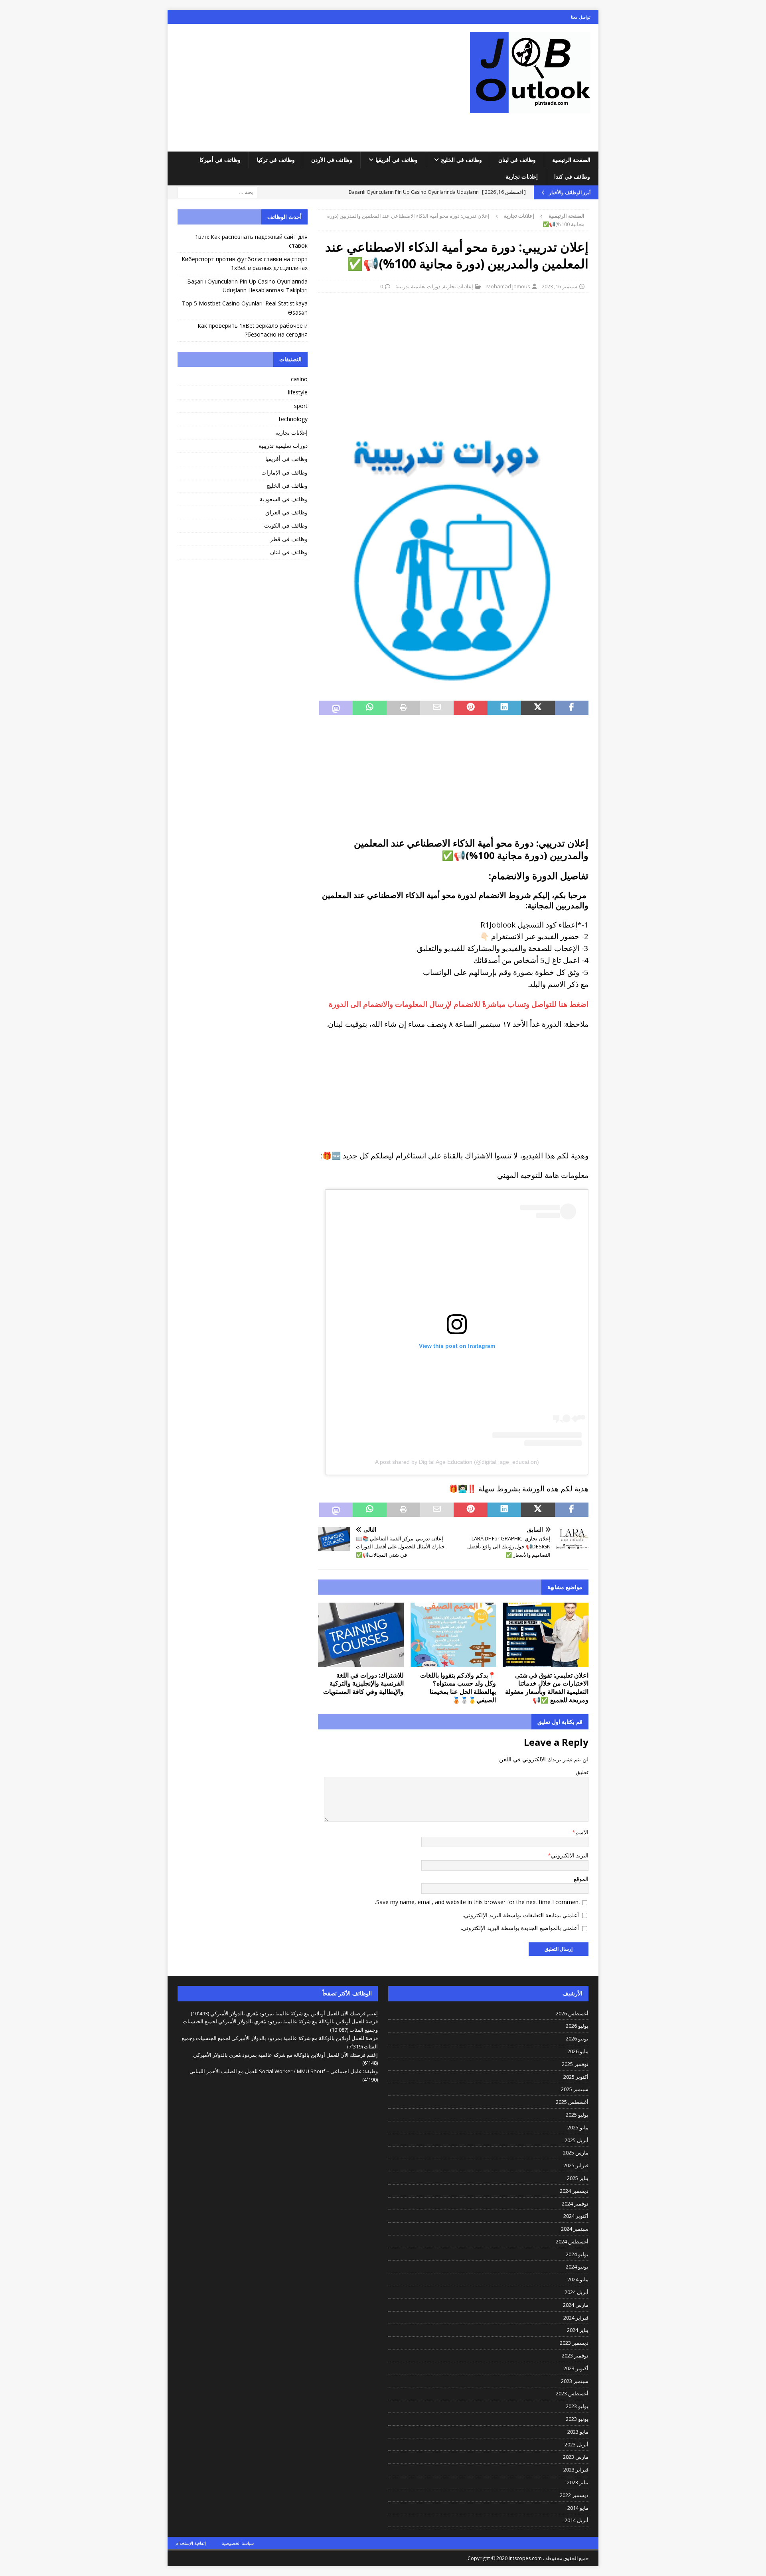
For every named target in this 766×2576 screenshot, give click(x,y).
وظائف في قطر (289, 539)
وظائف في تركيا (276, 160)
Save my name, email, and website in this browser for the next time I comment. (478, 1902)
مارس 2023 (576, 2457)
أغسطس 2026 (572, 2013)
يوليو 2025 (577, 2115)
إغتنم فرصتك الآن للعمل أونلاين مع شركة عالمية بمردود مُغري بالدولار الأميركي (294, 2013)
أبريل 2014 (576, 2520)
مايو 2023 (578, 2432)
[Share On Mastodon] (336, 708)
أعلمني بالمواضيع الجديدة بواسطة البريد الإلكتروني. (520, 1928)
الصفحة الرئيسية (571, 160)
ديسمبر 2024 (574, 2191)
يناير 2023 (578, 2482)
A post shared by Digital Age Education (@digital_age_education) (457, 1462)
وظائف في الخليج (461, 160)
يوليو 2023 (577, 2406)
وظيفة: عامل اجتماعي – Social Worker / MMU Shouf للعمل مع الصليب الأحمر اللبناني (284, 2071)
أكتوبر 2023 (576, 2368)
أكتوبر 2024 (576, 2216)
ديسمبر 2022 (574, 2495)
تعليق (582, 1772)
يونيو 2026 (577, 2038)
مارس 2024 (576, 2305)
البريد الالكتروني (570, 1855)
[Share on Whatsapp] (369, 708)
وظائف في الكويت (286, 525)
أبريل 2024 (576, 2292)
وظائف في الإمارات (284, 472)
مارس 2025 (576, 2153)
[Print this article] (403, 708)
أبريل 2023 (576, 2444)
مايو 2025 (578, 2127)
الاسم (582, 1832)
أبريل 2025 (576, 2140)
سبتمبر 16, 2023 (560, 286)
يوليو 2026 (577, 2026)
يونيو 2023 (577, 2419)
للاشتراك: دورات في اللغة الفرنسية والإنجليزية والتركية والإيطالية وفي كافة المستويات (363, 1684)
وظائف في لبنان (517, 160)
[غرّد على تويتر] (538, 708)
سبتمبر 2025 (575, 2089)
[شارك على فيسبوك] (572, 708)
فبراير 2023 (576, 2470)
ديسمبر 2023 (574, 2343)
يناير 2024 (578, 2330)
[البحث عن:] (217, 192)
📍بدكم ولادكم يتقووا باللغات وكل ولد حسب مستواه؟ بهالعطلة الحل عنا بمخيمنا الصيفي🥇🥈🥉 (458, 1688)
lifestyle (298, 392)
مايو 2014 (578, 2508)
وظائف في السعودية (284, 499)
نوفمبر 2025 (575, 2064)
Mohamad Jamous (508, 286)
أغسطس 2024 (572, 2241)
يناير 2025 (578, 2178)
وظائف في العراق (286, 512)
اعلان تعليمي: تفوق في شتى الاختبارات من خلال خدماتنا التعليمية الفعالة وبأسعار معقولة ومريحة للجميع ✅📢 (547, 1688)
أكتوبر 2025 (576, 2077)
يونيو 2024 (577, 2267)
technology (293, 419)
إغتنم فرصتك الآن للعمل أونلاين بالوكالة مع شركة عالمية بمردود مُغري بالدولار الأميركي (285, 2055)
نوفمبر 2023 (575, 2355)
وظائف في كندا (572, 176)
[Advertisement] (313, 88)
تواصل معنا (581, 17)
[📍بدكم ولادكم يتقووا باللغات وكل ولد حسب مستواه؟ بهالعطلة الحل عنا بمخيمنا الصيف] (453, 1635)
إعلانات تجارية (522, 176)
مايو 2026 (578, 2051)
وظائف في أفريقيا (397, 160)
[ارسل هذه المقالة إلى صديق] (437, 708)
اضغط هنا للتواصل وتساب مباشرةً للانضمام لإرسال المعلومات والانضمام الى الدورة (459, 1004)
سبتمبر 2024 (575, 2229)
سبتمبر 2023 (575, 2381)
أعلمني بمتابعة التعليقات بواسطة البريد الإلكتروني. (521, 1915)
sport (301, 406)
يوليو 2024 (577, 2254)
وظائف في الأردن (332, 160)
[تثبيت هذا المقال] (470, 708)
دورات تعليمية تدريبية (418, 286)
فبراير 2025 (576, 2165)
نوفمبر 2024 (575, 2204)
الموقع (581, 1879)
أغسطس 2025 (572, 2102)
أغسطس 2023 (572, 2393)
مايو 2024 (578, 2279)
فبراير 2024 (576, 2318)
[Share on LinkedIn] (504, 708)
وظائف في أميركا (220, 160)
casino (299, 379)
